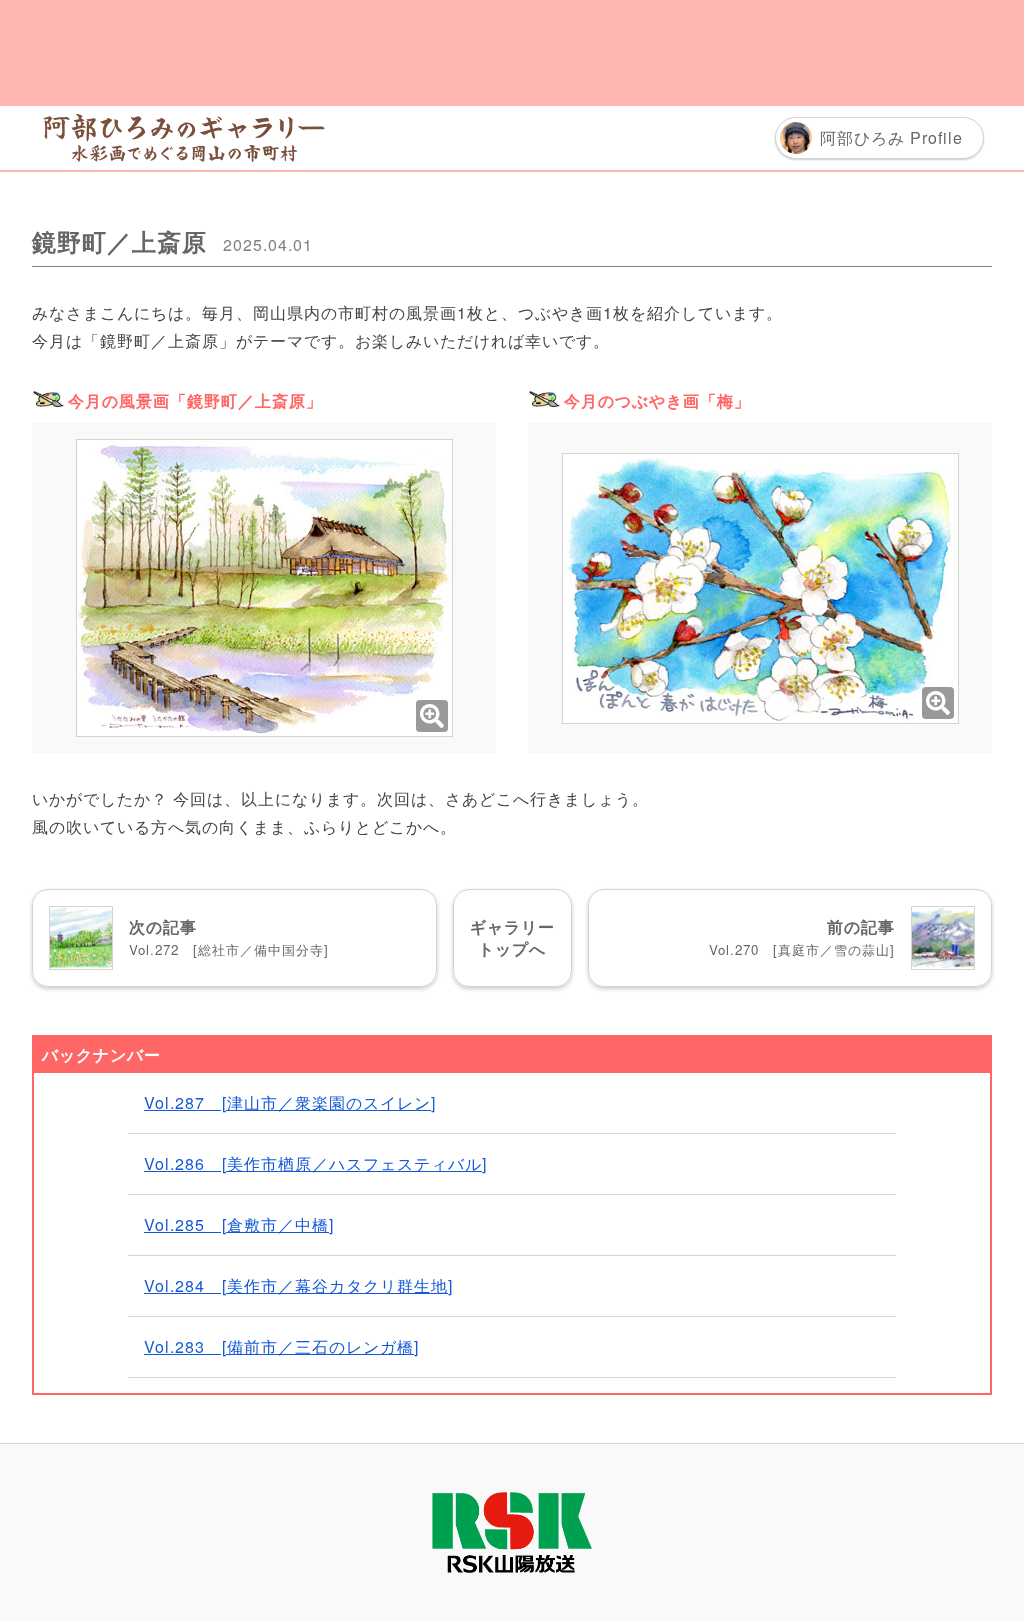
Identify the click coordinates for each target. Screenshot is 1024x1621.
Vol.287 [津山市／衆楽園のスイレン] (290, 1102)
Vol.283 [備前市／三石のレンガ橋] (281, 1346)
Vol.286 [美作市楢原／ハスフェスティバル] (315, 1163)
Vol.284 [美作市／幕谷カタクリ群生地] (298, 1285)
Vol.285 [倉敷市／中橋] (239, 1224)
